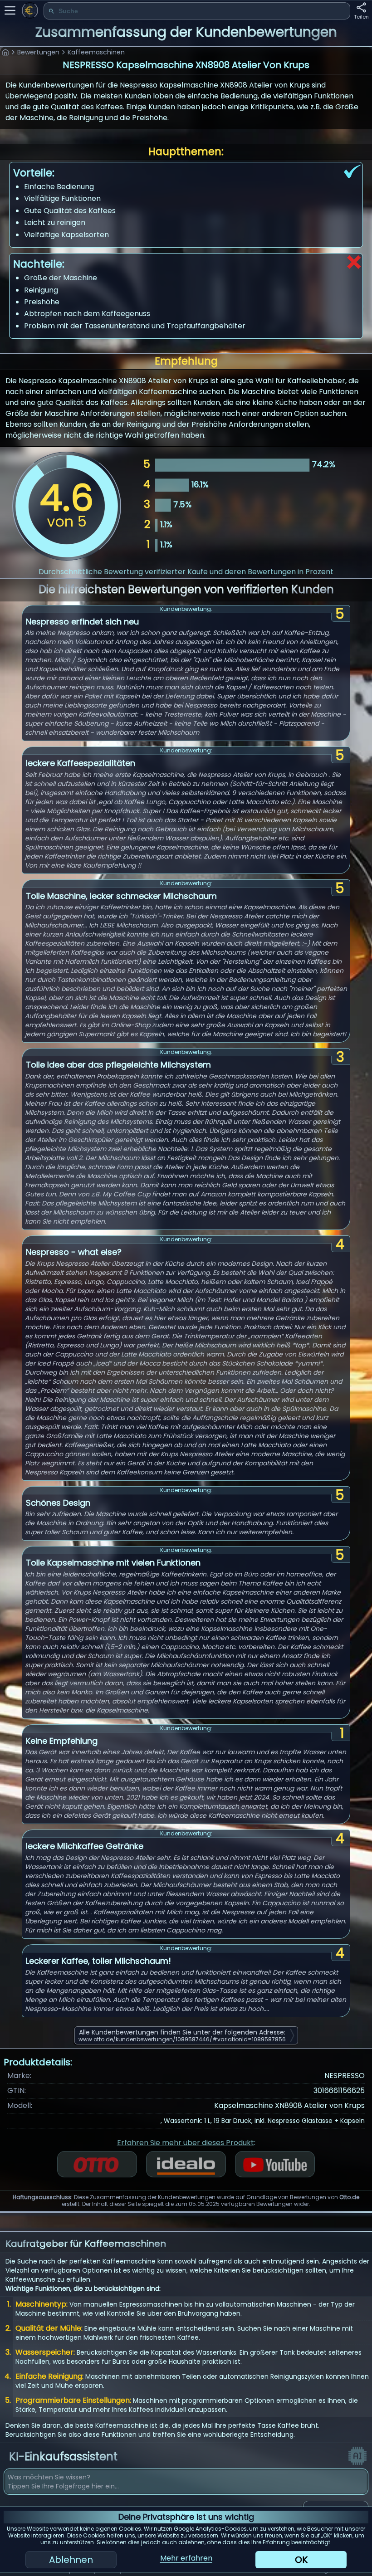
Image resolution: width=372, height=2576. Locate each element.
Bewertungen (38, 52)
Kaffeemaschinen (96, 52)
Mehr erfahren (186, 2558)
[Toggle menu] (10, 10)
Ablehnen (71, 2560)
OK (301, 2560)
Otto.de (349, 2197)
